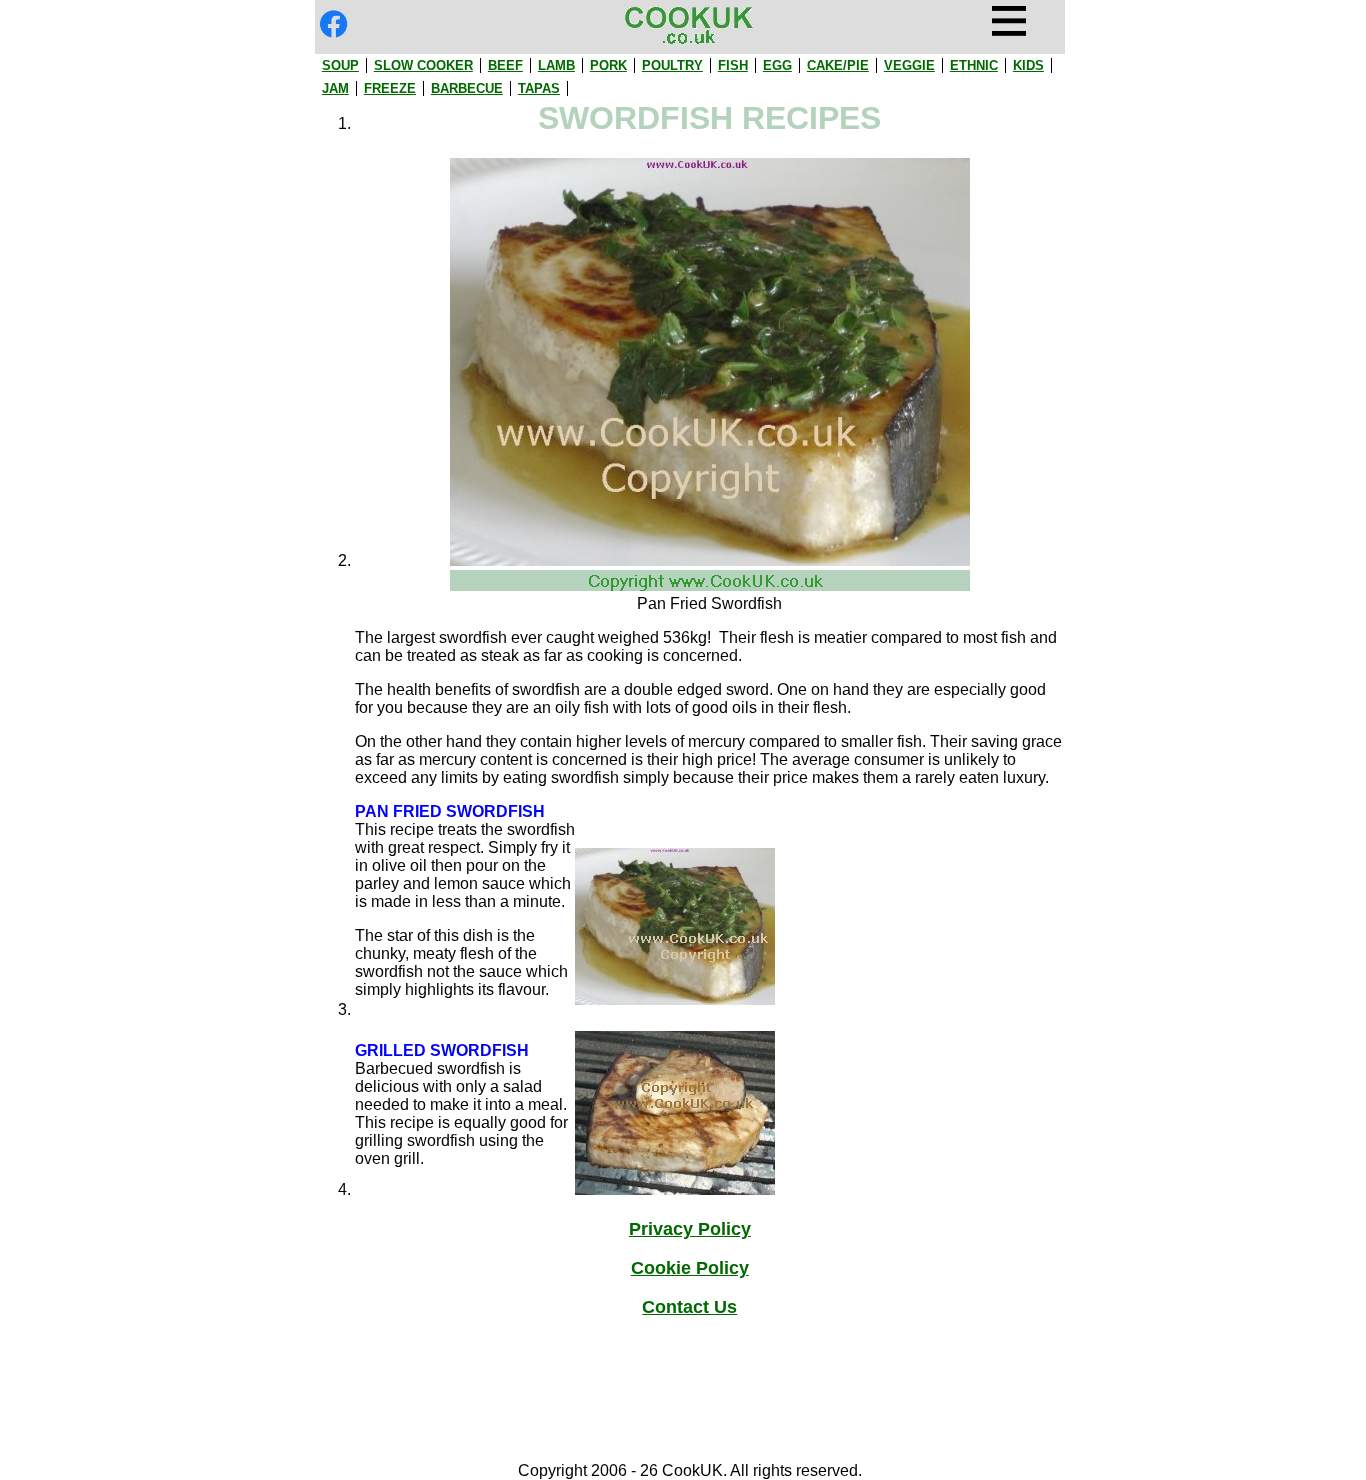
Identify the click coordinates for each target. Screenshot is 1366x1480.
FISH (733, 65)
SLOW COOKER (423, 65)
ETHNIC (974, 65)
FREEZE (390, 88)
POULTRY (672, 65)
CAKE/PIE (838, 65)
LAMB (556, 65)
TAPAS (539, 88)
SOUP (340, 65)
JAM (335, 88)
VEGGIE (909, 65)
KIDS (1028, 65)
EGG (777, 65)
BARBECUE (467, 88)
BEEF (505, 65)
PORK (608, 65)
